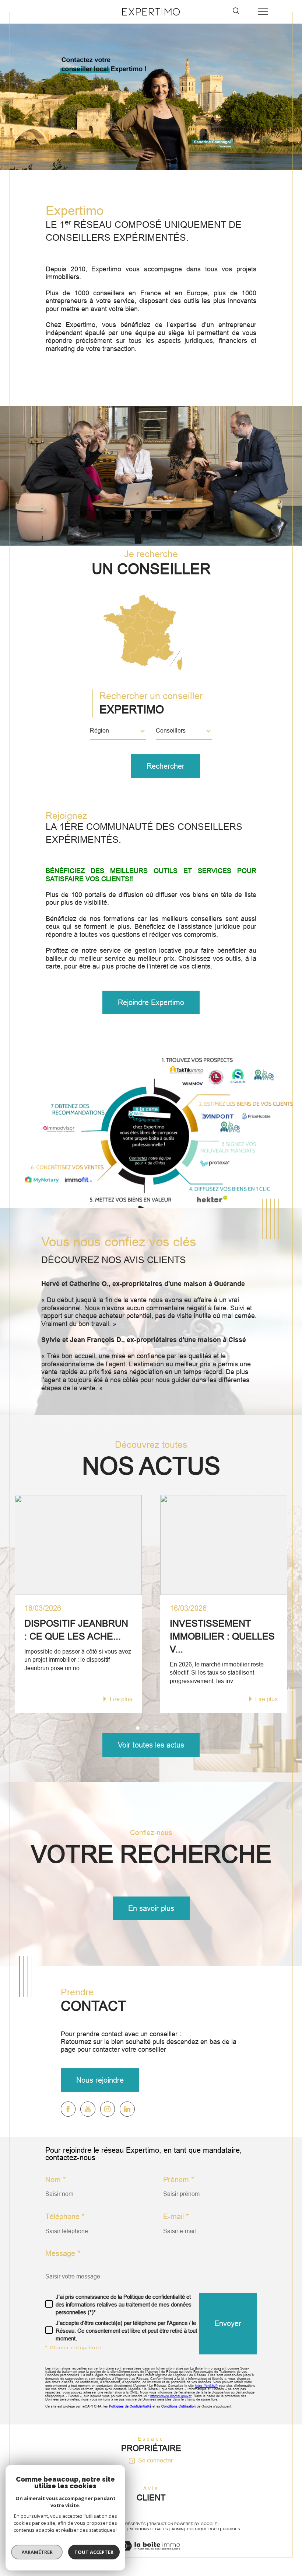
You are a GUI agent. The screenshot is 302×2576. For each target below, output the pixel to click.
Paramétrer (37, 2552)
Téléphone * (65, 2217)
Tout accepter (94, 2552)
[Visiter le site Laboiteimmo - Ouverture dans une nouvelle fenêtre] (151, 2554)
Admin (178, 2529)
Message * (63, 2253)
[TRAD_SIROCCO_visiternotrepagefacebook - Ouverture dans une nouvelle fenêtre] (68, 2109)
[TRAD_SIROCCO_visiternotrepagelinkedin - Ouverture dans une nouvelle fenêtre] (127, 2109)
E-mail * (176, 2217)
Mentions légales (149, 2529)
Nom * (56, 2180)
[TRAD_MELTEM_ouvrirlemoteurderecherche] (236, 11)
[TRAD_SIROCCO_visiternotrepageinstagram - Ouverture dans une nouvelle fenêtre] (108, 2109)
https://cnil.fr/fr (206, 2386)
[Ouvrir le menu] (263, 12)
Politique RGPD (203, 2529)
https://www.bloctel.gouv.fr (171, 2396)
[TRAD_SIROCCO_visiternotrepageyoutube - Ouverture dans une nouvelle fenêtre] (88, 2109)
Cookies (231, 2529)
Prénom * (179, 2180)
